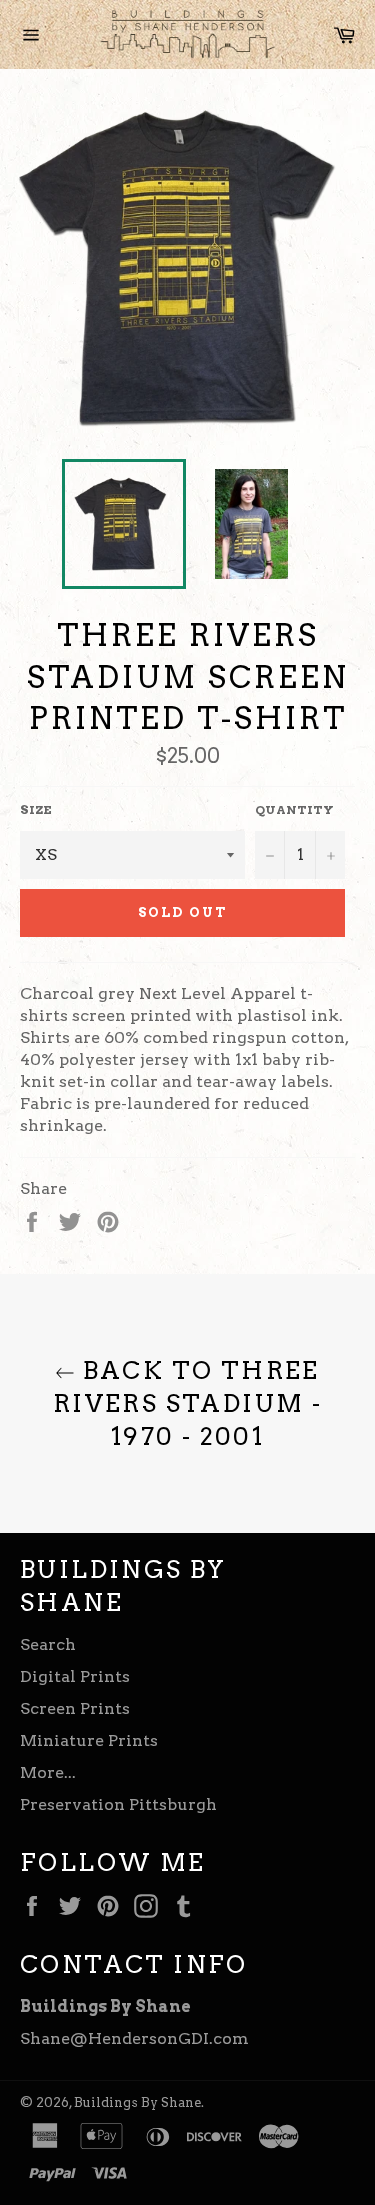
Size (36, 809)
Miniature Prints (89, 1740)
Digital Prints (75, 1676)
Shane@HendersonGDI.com (134, 2038)
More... (48, 1772)
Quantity (294, 809)
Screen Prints (75, 1708)
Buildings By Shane (137, 2102)
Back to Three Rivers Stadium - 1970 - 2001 (187, 1403)
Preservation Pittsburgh (118, 1804)
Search (48, 1644)
